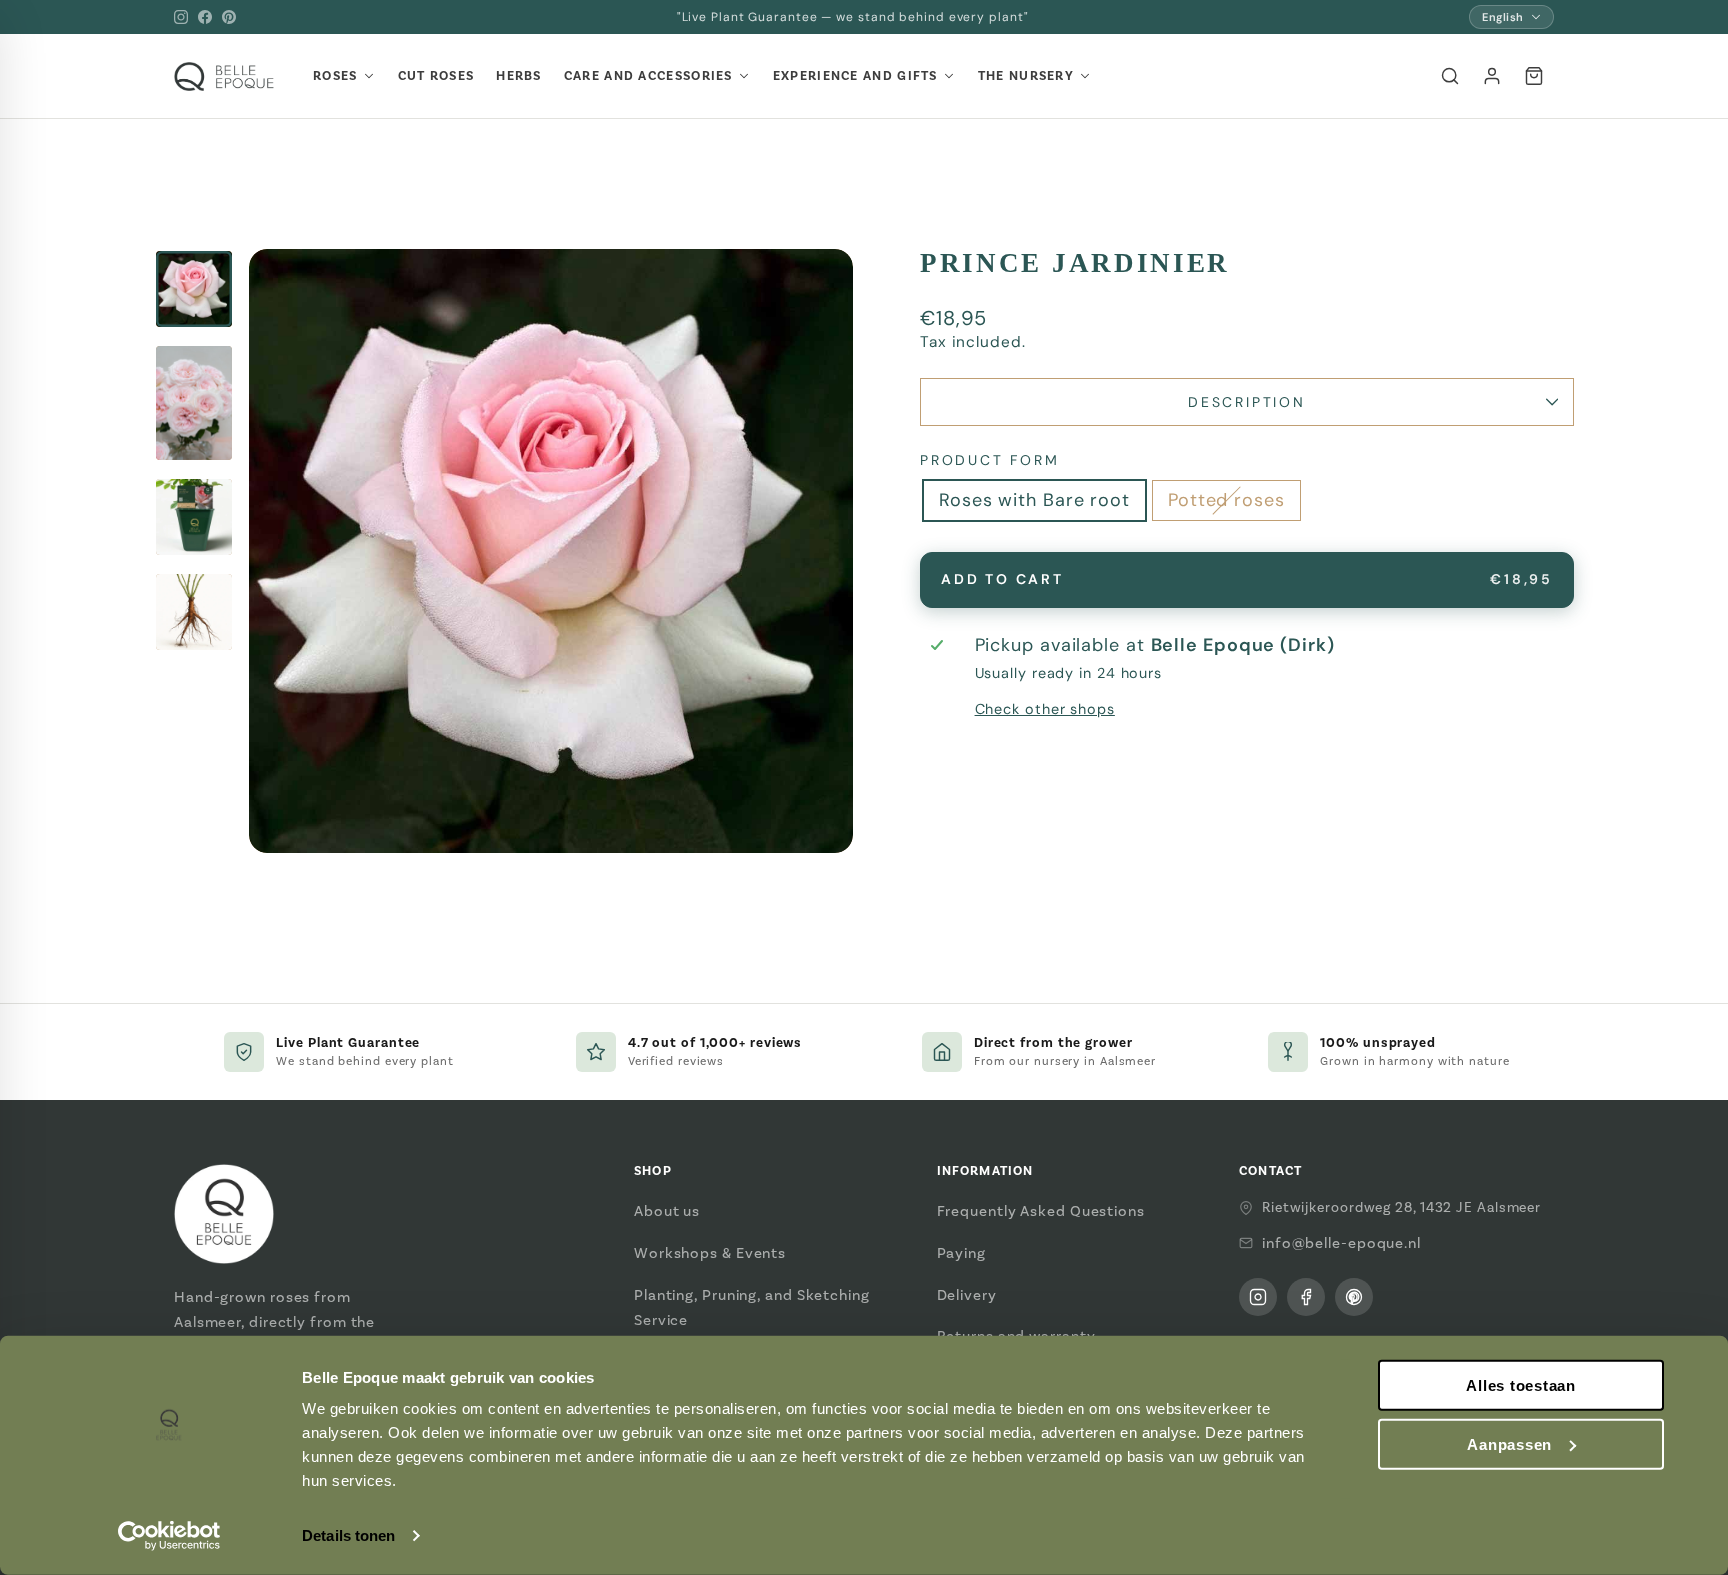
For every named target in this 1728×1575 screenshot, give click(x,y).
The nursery (1026, 76)
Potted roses (1226, 500)
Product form (990, 460)
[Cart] (1534, 76)
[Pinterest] (229, 17)
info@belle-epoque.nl (1341, 1243)
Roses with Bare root (1034, 500)
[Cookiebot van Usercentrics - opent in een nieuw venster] (169, 1536)
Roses (335, 76)
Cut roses (436, 76)
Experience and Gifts (855, 76)
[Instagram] (181, 17)
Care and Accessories (648, 76)
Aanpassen (1509, 1444)
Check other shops (1045, 709)
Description (1247, 402)
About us (667, 1211)
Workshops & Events (710, 1253)
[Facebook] (205, 17)
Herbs (519, 76)
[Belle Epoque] (224, 76)
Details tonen (348, 1535)
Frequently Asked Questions (1041, 1211)
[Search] (1450, 76)
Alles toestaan (1521, 1385)
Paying (961, 1253)
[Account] (1492, 76)
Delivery (967, 1295)
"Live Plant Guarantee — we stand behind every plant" (853, 17)
